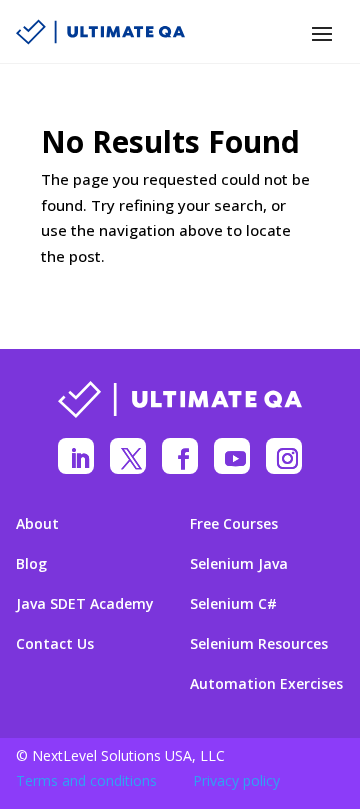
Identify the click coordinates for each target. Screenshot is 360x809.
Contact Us (55, 644)
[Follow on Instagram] (284, 456)
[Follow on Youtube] (232, 456)
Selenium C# (233, 604)
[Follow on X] (128, 456)
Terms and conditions (86, 780)
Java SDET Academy (85, 604)
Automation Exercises (266, 684)
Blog (31, 564)
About (37, 524)
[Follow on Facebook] (180, 456)
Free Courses (234, 524)
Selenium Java (239, 564)
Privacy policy (236, 780)
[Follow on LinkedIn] (76, 456)
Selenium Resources (259, 644)
